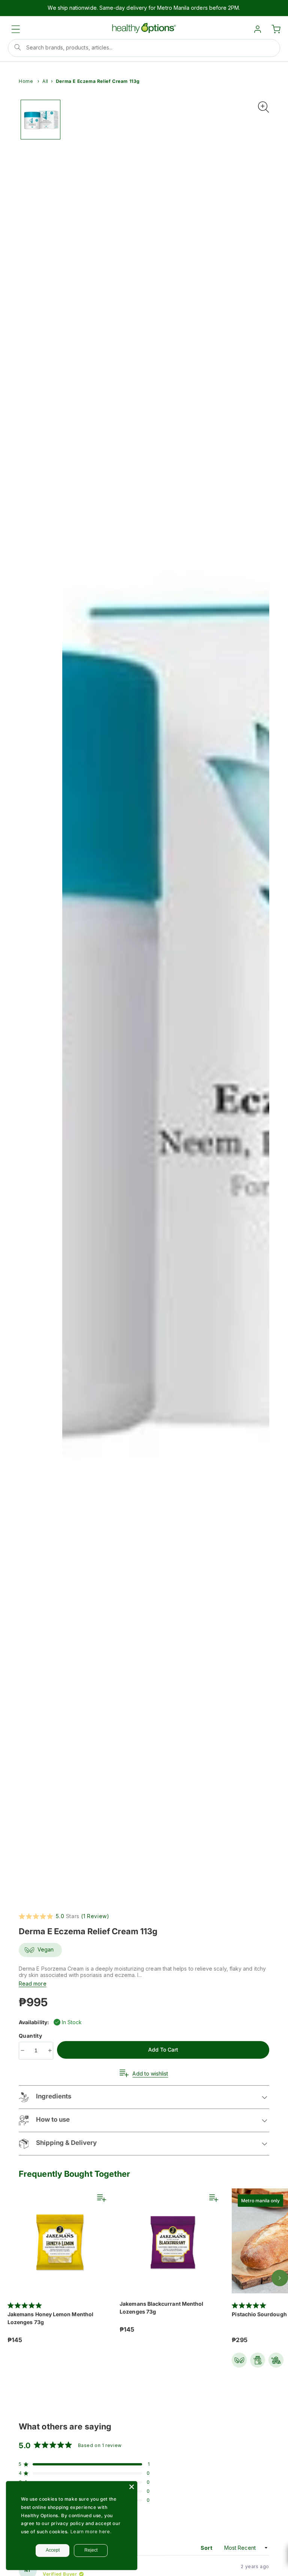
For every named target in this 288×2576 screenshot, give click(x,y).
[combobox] (144, 48)
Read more (33, 1984)
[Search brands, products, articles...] (18, 47)
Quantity (31, 2036)
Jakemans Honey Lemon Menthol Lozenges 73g (50, 2318)
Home (26, 81)
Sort (207, 2548)
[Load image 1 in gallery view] (40, 120)
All (45, 81)
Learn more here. (91, 2532)
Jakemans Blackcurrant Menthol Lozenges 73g (161, 2308)
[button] (16, 29)
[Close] (132, 2487)
